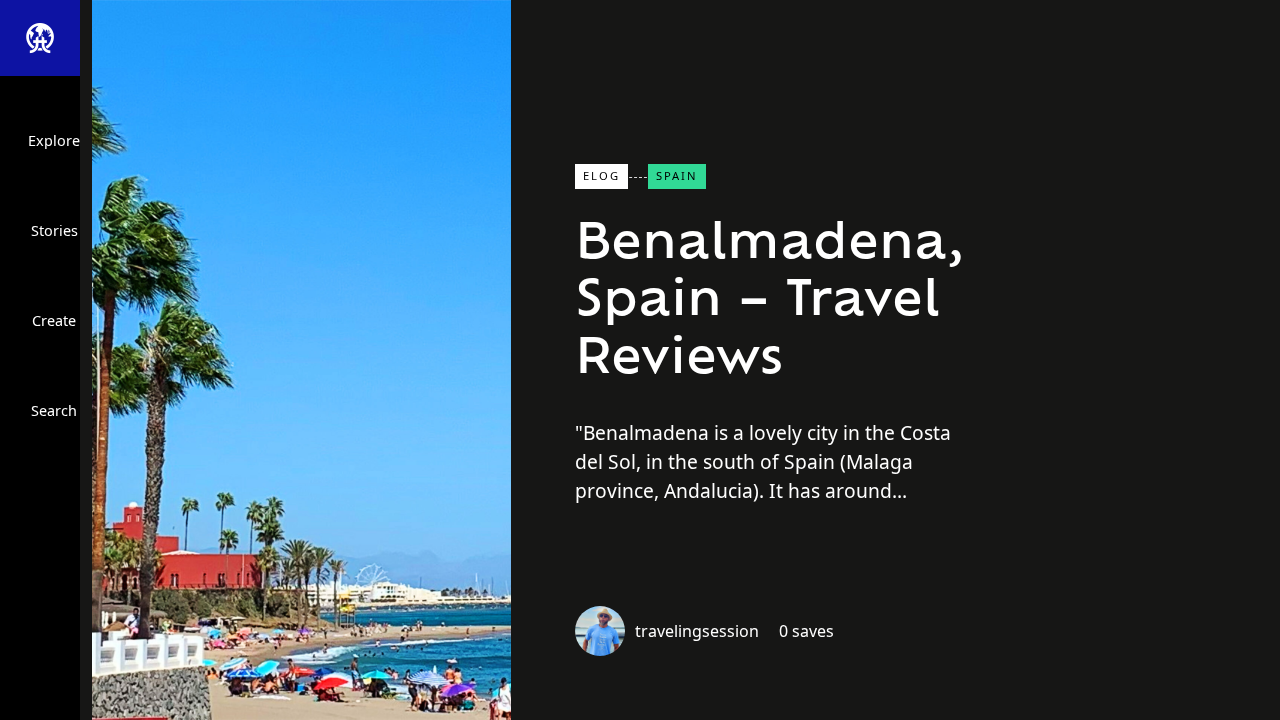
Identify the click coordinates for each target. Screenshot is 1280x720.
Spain (677, 175)
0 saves (806, 631)
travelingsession (697, 631)
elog (601, 175)
